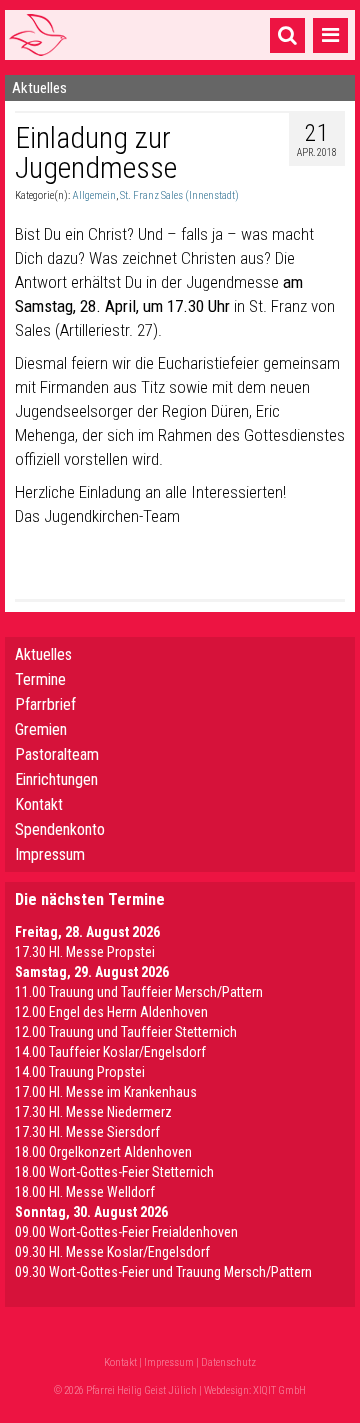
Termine (40, 679)
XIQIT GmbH (279, 1390)
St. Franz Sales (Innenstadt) (179, 195)
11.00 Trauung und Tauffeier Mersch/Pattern (139, 992)
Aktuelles (43, 654)
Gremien (41, 729)
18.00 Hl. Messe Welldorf (85, 1192)
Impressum (50, 854)
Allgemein (94, 195)
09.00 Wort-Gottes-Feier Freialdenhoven (126, 1232)
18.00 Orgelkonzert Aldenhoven (103, 1152)
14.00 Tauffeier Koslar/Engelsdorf (110, 1052)
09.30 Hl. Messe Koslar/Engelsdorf (112, 1252)
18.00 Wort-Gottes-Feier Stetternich (114, 1172)
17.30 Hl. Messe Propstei (85, 952)
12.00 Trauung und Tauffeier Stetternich (126, 1032)
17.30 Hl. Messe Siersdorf (87, 1132)
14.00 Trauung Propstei (80, 1072)
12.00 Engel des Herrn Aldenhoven (111, 1012)
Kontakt (39, 804)
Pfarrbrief (45, 704)
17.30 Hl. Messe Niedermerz (93, 1112)
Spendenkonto (60, 829)
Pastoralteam (57, 754)
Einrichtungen (56, 779)
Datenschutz (228, 1362)
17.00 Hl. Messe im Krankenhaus (106, 1092)
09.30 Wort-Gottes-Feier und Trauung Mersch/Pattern (163, 1272)
